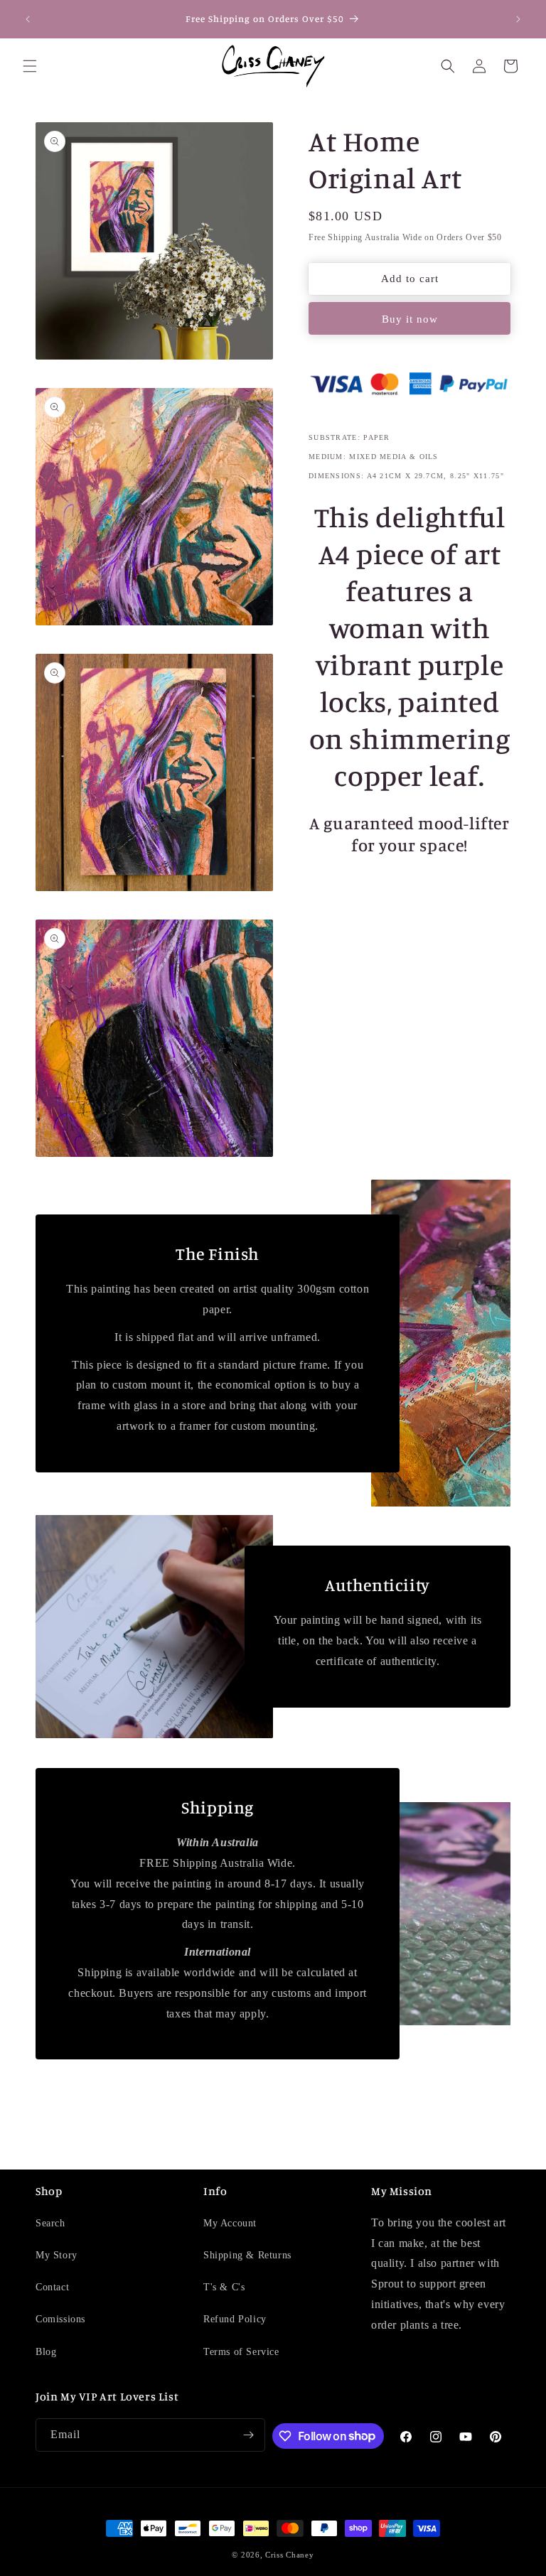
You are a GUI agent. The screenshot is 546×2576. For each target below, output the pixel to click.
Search (50, 2223)
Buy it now (410, 319)
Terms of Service (241, 2352)
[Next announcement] (518, 19)
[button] (30, 66)
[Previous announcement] (28, 19)
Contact (52, 2287)
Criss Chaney (289, 2555)
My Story (57, 2255)
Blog (46, 2352)
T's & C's (224, 2287)
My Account (230, 2223)
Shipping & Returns (247, 2255)
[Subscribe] (249, 2435)
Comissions (60, 2319)
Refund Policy (235, 2319)
